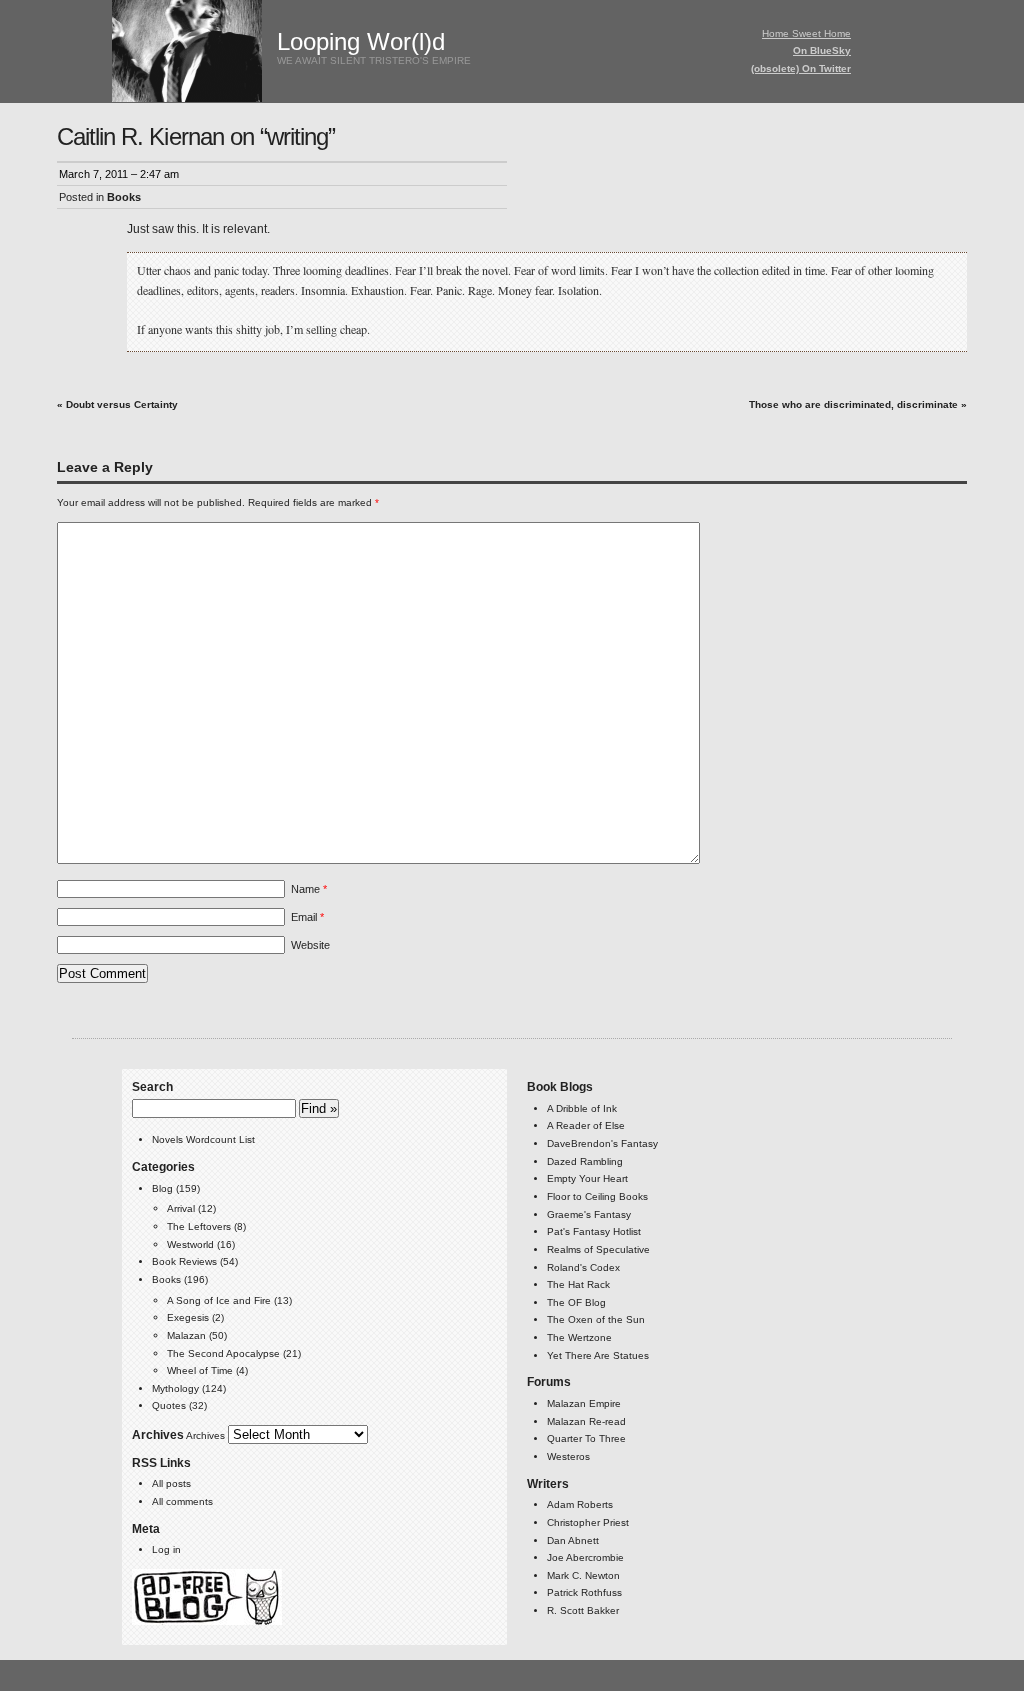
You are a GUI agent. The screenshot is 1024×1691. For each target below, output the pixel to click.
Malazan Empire (584, 1403)
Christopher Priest (588, 1522)
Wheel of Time (200, 1370)
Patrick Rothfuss (584, 1592)
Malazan (186, 1335)
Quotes (169, 1405)
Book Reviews (184, 1261)
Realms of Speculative (598, 1249)
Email (307, 917)
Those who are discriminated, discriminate (853, 404)
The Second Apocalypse (223, 1353)
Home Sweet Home (806, 33)
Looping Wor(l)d (361, 41)
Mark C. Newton (583, 1575)
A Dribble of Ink (582, 1108)
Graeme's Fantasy (589, 1214)
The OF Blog (576, 1302)
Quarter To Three (586, 1438)
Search (152, 1087)
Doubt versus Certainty (122, 404)
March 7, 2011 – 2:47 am (119, 174)
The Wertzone (579, 1337)
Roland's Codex (583, 1267)
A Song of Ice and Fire (219, 1300)
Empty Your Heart (587, 1178)
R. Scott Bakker (583, 1610)
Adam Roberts (580, 1504)
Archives (205, 1435)
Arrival (181, 1208)
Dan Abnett (573, 1540)
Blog (162, 1188)
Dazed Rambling (585, 1161)
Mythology (175, 1388)
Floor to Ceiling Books (597, 1196)
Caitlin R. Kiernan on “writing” (196, 136)
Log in (166, 1549)
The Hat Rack (578, 1284)
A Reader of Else (586, 1125)
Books (124, 197)
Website (310, 945)
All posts (171, 1483)
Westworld (190, 1244)
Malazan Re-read (586, 1421)
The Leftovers (199, 1226)
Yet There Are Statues (598, 1355)
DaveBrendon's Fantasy (602, 1143)
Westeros (568, 1456)
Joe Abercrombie (585, 1557)
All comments (182, 1501)
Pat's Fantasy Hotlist (594, 1231)
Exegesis (188, 1317)
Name (309, 889)
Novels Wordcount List (203, 1139)
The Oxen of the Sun (596, 1319)
